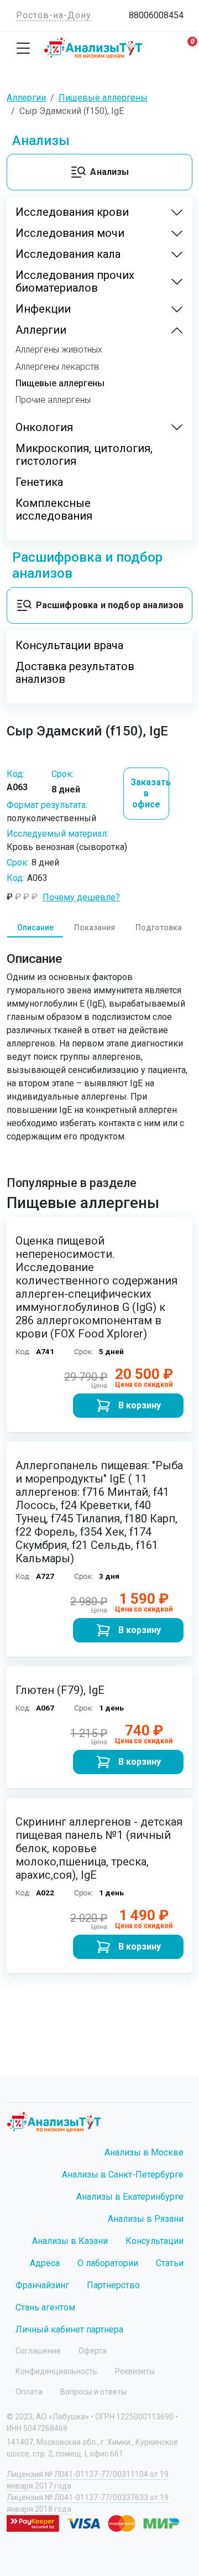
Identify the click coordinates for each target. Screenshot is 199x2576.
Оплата (29, 2392)
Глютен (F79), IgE (60, 1690)
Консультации (155, 2241)
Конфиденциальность (56, 2371)
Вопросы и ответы (93, 2392)
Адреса (45, 2263)
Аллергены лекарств (57, 367)
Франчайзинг (42, 2285)
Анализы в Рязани (146, 2219)
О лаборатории (108, 2263)
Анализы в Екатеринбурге (130, 2197)
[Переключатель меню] (23, 48)
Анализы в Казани (70, 2241)
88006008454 (156, 15)
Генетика (39, 482)
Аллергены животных (59, 350)
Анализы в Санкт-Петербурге (123, 2175)
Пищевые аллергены (60, 383)
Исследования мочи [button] (70, 233)
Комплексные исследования (54, 510)
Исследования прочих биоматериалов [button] (75, 282)
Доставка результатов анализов (75, 673)
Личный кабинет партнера (69, 2329)
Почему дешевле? (81, 897)
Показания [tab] (95, 927)
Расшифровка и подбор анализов (110, 605)
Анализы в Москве (144, 2152)
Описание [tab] (35, 927)
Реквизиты (135, 2371)
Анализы (109, 172)
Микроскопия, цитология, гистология (84, 455)
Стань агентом (45, 2307)
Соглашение (38, 2351)
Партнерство (113, 2285)
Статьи (170, 2263)
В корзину (140, 1405)
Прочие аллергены (53, 400)
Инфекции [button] (43, 309)
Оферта (93, 2351)
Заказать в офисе (150, 793)
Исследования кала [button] (68, 254)
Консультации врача (69, 646)
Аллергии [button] (41, 330)
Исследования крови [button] (72, 212)
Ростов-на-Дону (54, 15)
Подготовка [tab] (159, 927)
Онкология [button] (44, 427)
